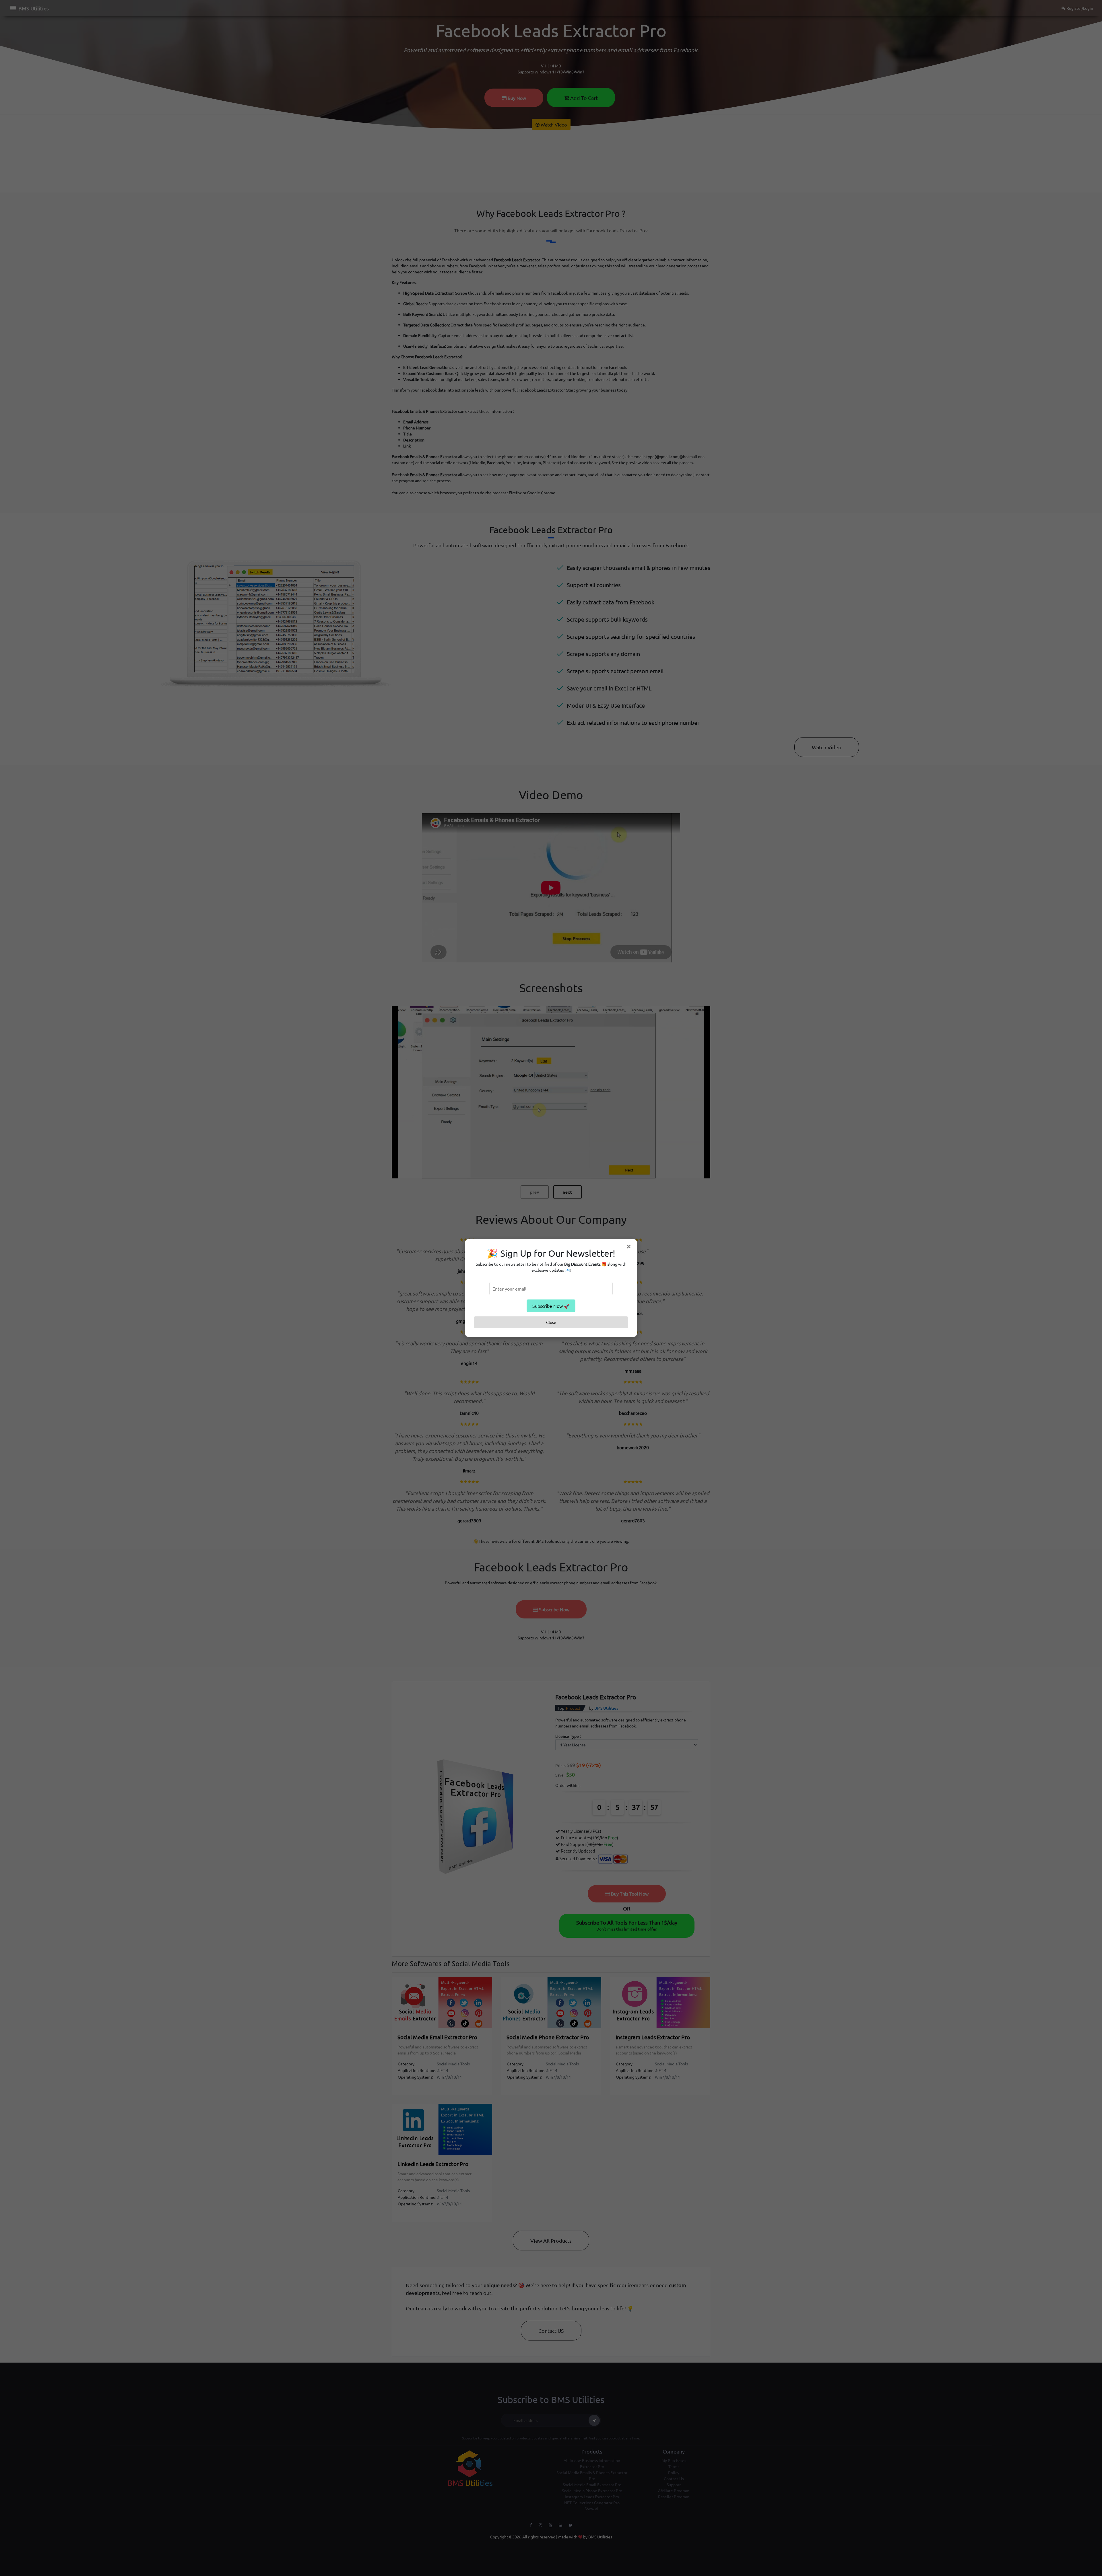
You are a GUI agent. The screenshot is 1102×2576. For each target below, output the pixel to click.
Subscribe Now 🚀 (551, 1306)
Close (551, 1322)
